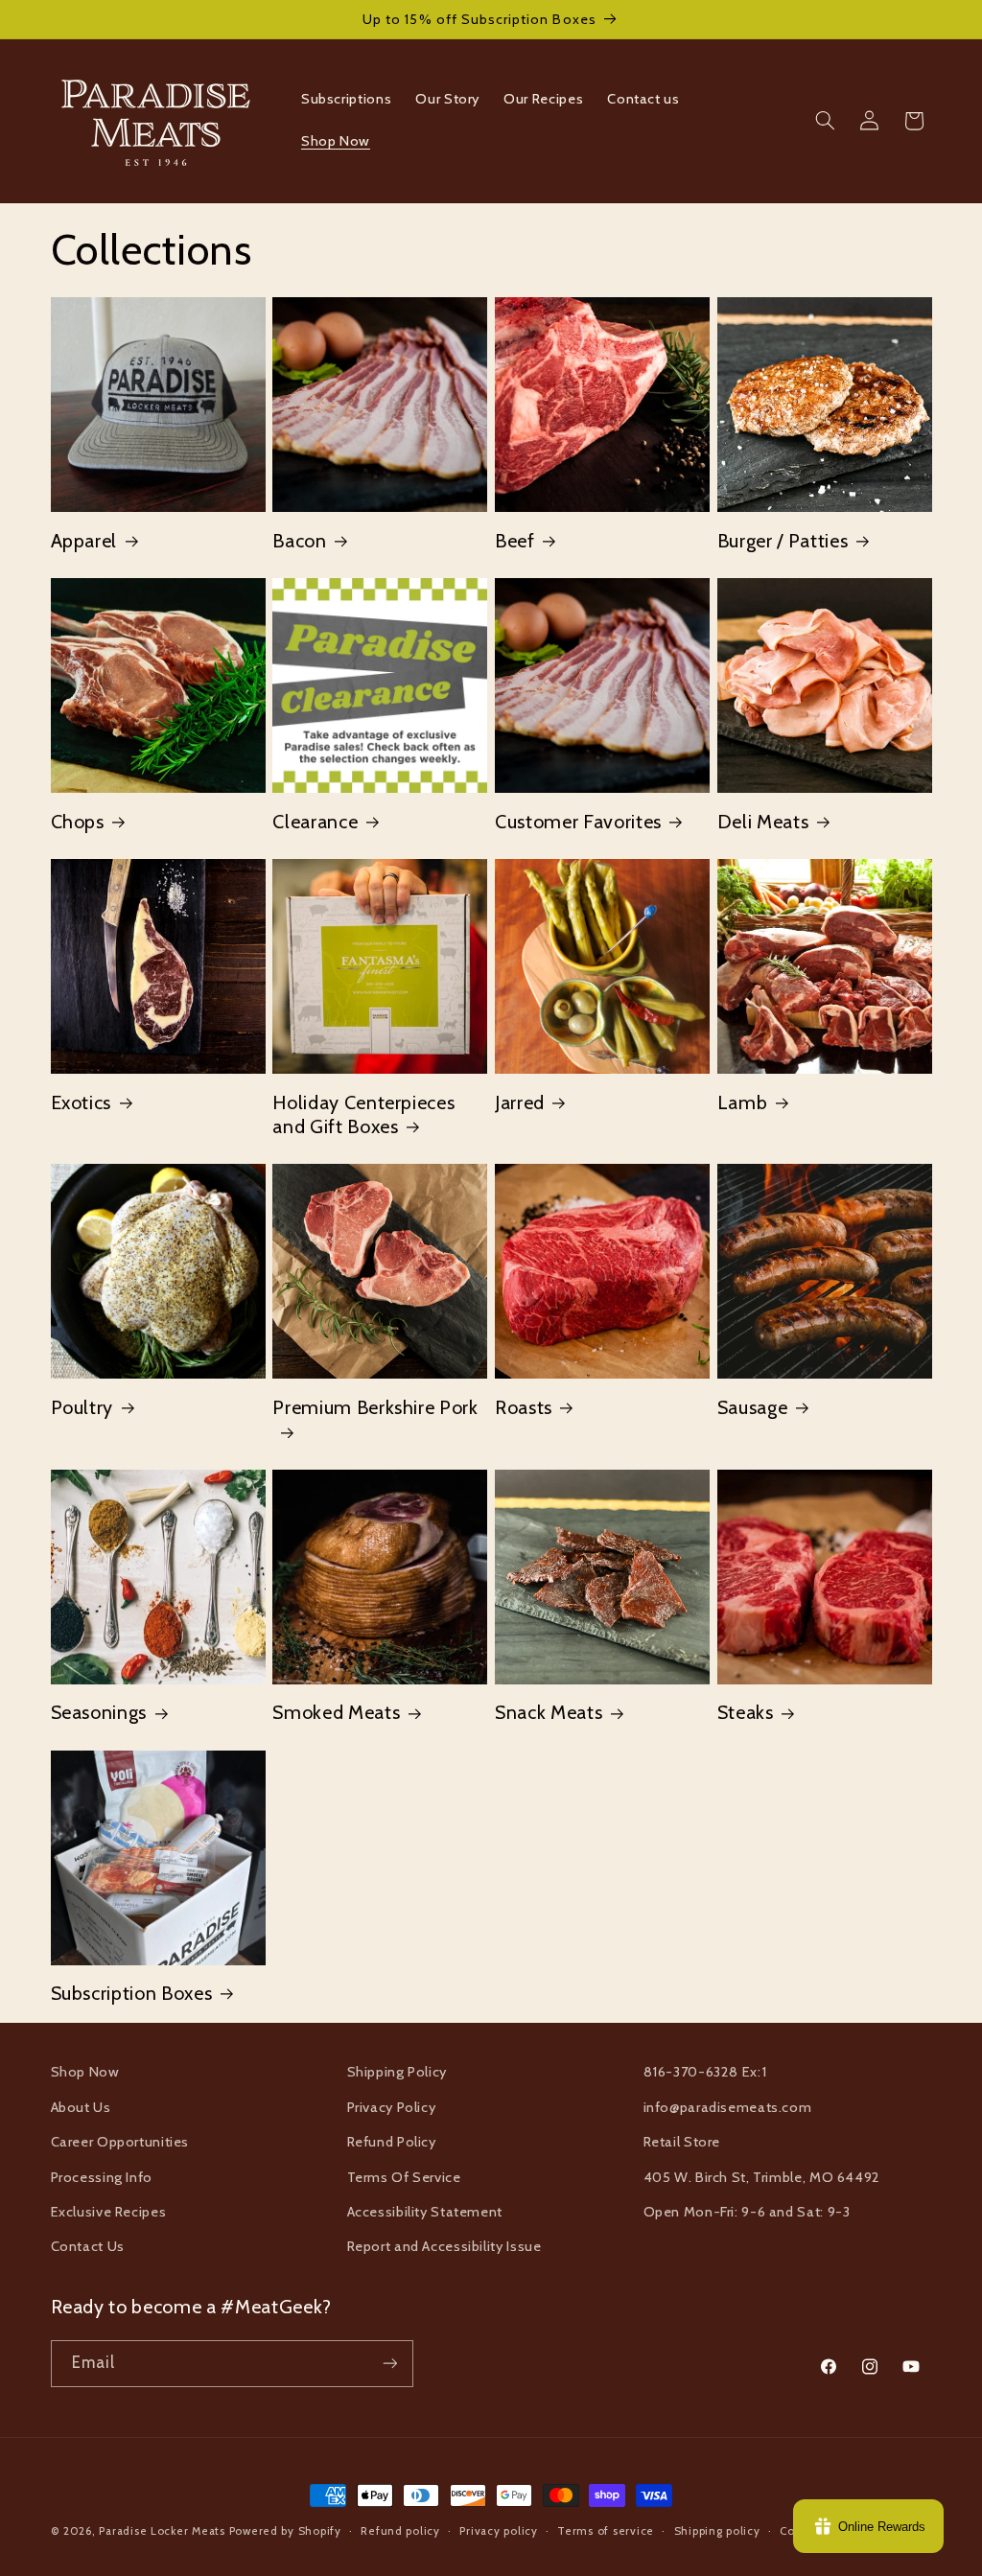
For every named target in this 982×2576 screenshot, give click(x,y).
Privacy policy (498, 2531)
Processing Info (102, 2177)
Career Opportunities (120, 2142)
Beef (515, 541)
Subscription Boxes (132, 1993)
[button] (825, 121)
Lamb (743, 1102)
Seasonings (99, 1712)
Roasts (524, 1407)
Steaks (746, 1712)
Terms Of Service (404, 2177)
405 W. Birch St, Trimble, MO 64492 (762, 2177)
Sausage (753, 1407)
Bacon (299, 541)
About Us (81, 2107)
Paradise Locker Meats (162, 2531)
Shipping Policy (397, 2072)
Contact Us (88, 2246)
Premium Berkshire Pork (375, 1407)
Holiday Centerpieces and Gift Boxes (363, 1114)
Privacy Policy (392, 2107)
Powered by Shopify (285, 2531)
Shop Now (85, 2072)
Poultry (82, 1407)
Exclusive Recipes (109, 2212)
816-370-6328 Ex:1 (705, 2072)
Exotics (82, 1102)
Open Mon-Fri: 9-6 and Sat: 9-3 (747, 2212)
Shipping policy (717, 2531)
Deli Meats (763, 822)
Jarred (520, 1102)
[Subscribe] (389, 2364)
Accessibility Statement (425, 2212)
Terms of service (606, 2531)
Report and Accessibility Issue (444, 2246)
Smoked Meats (336, 1712)
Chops (78, 822)
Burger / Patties (783, 541)
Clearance (315, 822)
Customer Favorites (578, 822)
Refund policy (400, 2531)
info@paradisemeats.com (728, 2107)
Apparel (84, 541)
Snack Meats (549, 1712)
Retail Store (682, 2142)
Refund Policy (392, 2142)
